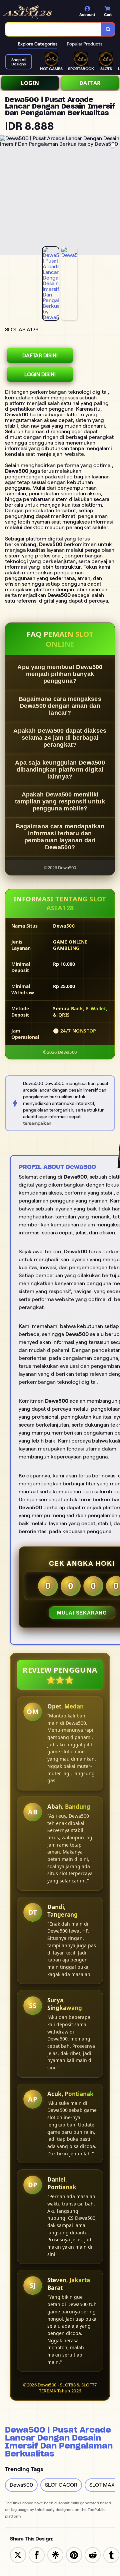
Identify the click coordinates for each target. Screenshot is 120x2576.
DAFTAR (90, 83)
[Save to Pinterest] (74, 2555)
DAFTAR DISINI (40, 355)
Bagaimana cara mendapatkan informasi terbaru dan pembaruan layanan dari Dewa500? (60, 837)
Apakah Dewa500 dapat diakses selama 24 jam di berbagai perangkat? (60, 738)
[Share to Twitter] (18, 2555)
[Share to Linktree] (55, 2555)
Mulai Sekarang (82, 1613)
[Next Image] (115, 196)
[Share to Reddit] (93, 2555)
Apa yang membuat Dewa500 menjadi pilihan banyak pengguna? (60, 674)
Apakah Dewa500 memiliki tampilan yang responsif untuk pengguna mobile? (60, 801)
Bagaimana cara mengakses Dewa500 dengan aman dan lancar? (60, 706)
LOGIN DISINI (40, 374)
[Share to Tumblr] (111, 2555)
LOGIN (30, 83)
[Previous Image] (5, 196)
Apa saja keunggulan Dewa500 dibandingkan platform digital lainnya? (60, 770)
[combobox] (53, 29)
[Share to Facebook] (37, 2555)
